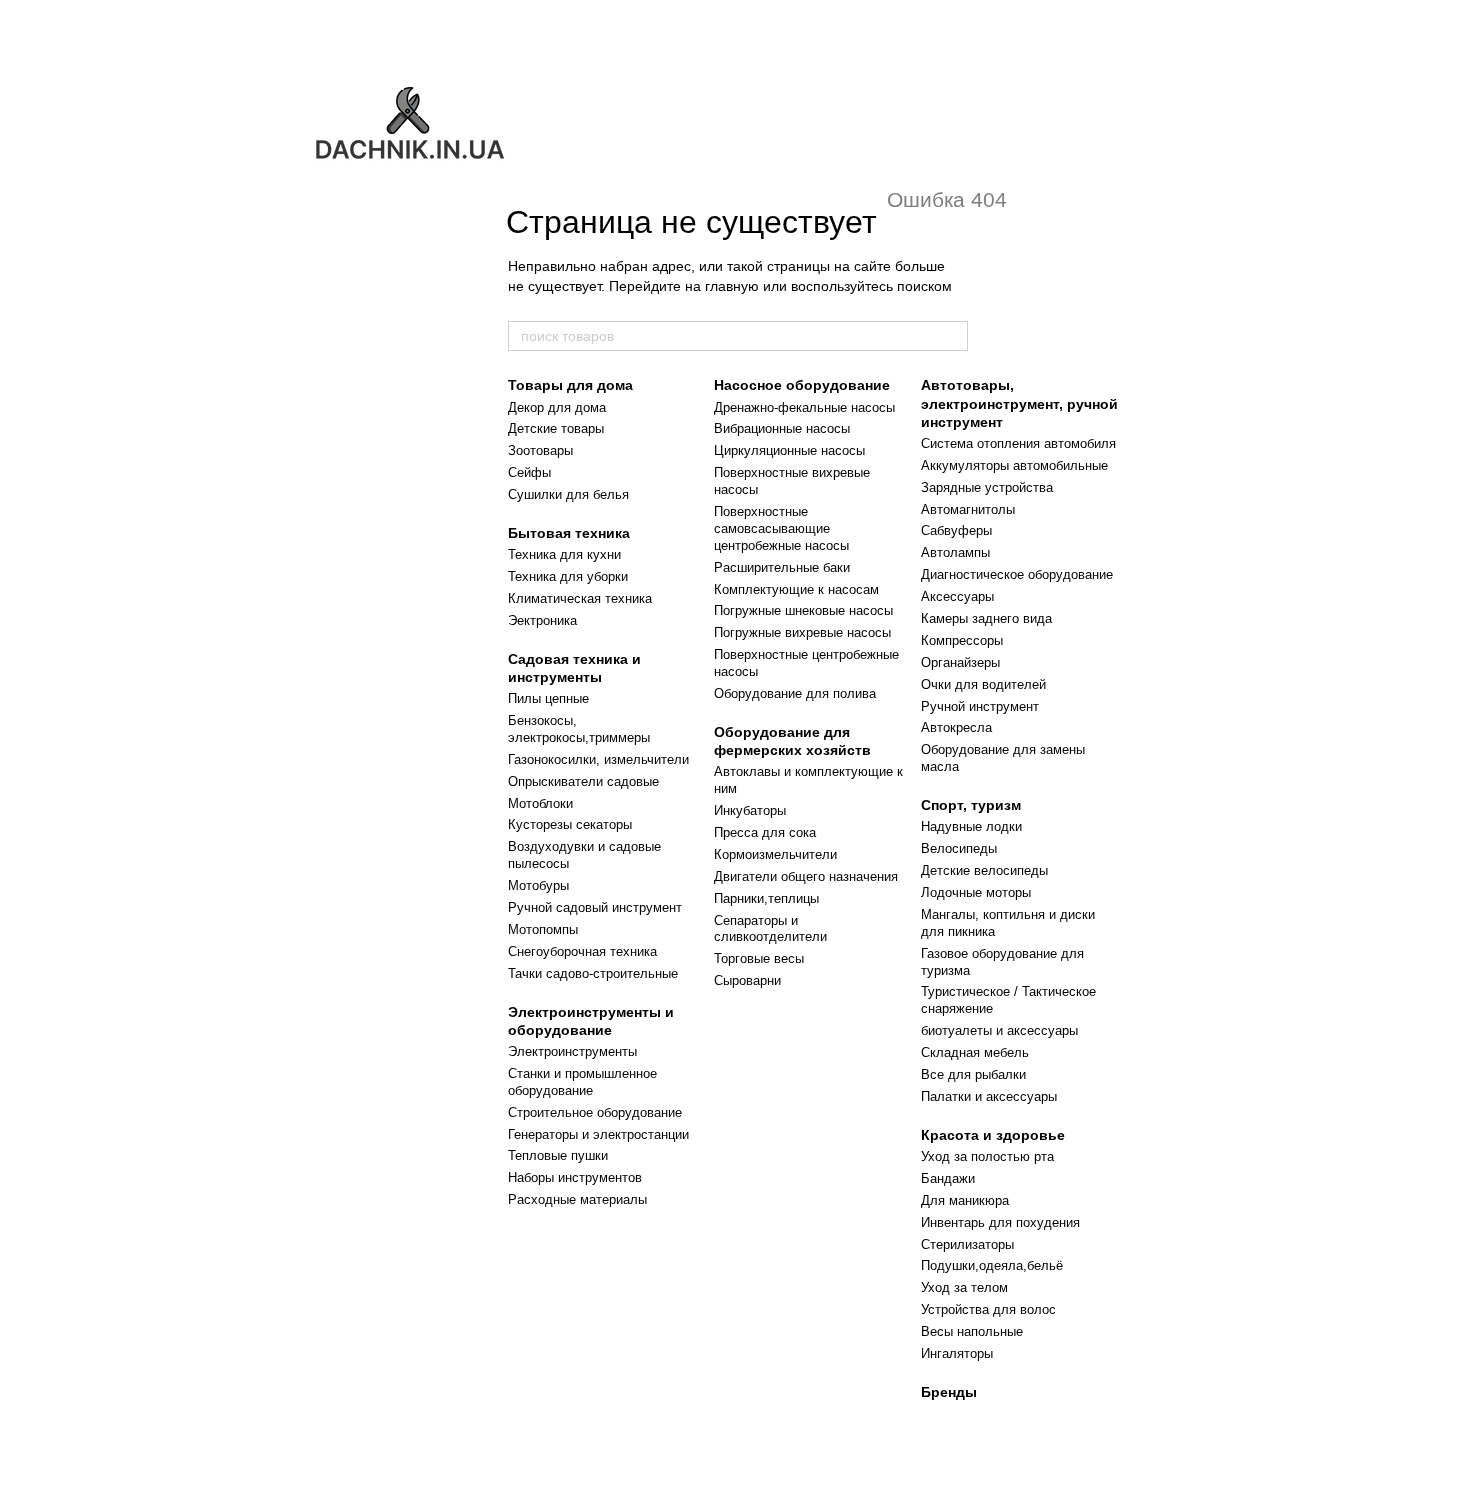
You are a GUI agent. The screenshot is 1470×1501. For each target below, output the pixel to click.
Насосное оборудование (802, 385)
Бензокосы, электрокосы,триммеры (579, 729)
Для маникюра (965, 1200)
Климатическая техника (580, 598)
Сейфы (529, 472)
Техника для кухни (564, 554)
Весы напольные (972, 1331)
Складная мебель (975, 1052)
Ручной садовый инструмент (595, 907)
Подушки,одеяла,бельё (992, 1265)
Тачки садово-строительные (593, 973)
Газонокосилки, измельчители (598, 759)
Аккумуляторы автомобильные (1014, 465)
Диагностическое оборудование (1017, 574)
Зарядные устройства (987, 487)
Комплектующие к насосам (796, 589)
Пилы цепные (548, 698)
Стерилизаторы (967, 1244)
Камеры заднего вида (986, 618)
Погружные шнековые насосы (803, 610)
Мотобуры (538, 885)
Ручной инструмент (980, 706)
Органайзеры (960, 662)
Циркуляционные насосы (789, 450)
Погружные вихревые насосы (802, 632)
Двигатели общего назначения (806, 876)
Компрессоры (962, 640)
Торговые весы (759, 958)
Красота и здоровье (993, 1135)
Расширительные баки (782, 567)
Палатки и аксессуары (989, 1096)
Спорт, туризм (971, 805)
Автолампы (955, 552)
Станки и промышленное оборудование (582, 1082)
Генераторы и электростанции (598, 1134)
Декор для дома (557, 407)
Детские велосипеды (984, 870)
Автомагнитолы (968, 509)
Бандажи (948, 1178)
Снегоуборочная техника (582, 951)
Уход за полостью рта (987, 1156)
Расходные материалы (577, 1199)
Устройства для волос (988, 1309)
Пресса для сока (765, 832)
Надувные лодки (971, 826)
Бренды (949, 1392)
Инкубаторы (750, 810)
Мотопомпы (543, 929)
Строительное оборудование (595, 1112)
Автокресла (956, 727)
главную (732, 286)
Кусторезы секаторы (570, 824)
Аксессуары (957, 596)
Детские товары (556, 428)
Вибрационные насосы (782, 428)
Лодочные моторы (976, 892)
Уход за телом (964, 1287)
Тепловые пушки (558, 1155)
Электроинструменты (572, 1051)
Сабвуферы (956, 530)
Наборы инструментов (575, 1177)
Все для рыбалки (973, 1074)
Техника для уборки (568, 576)
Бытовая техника (569, 533)
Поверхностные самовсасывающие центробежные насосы (781, 528)
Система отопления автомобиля (1018, 443)
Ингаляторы (957, 1353)
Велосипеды (959, 848)
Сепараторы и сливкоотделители (770, 929)
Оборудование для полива (795, 693)
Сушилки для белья (568, 494)
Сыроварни (747, 980)
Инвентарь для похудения (1000, 1222)
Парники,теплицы (766, 898)
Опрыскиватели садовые (583, 781)
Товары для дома (570, 385)
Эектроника (542, 620)
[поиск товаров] (952, 336)
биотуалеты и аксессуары (999, 1030)
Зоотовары (540, 450)
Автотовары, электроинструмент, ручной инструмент (1019, 403)
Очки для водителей (983, 684)
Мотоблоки (540, 803)
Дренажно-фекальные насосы (804, 407)
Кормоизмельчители (775, 854)
